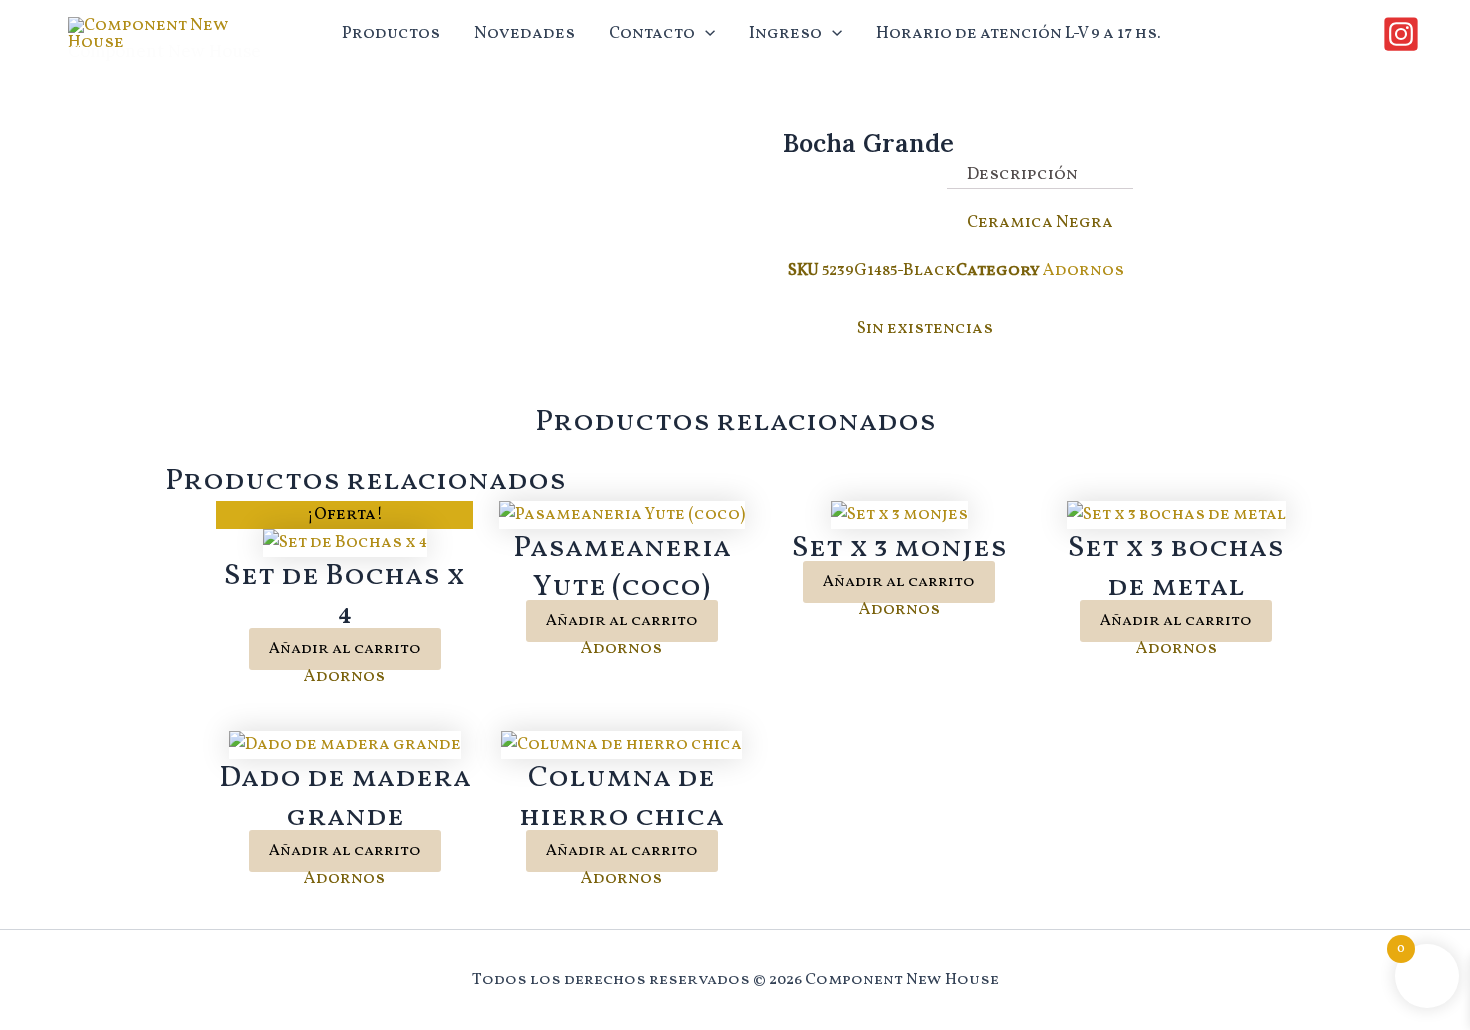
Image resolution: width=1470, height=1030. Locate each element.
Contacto (652, 33)
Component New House (164, 51)
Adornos (1083, 270)
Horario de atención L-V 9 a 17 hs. (1018, 33)
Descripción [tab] (1022, 174)
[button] (705, 34)
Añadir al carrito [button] (345, 649)
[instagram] (1404, 34)
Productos (391, 33)
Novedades (524, 33)
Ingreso (785, 33)
